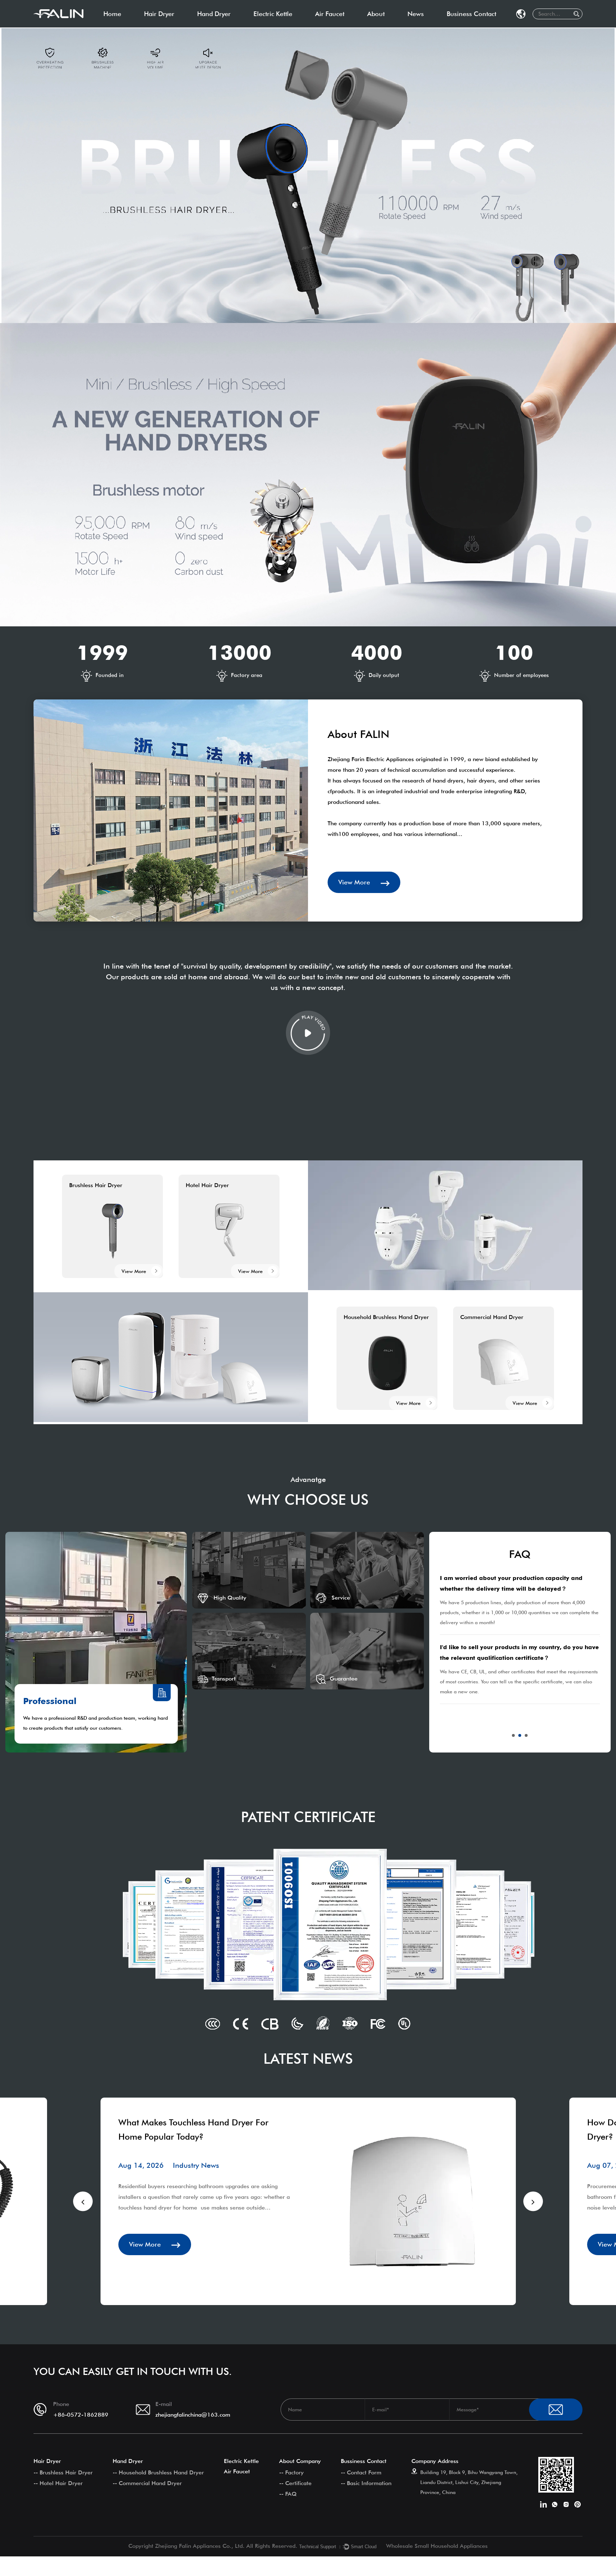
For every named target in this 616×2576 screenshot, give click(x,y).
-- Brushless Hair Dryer (63, 2472)
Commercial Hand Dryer (231, 26)
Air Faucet (330, 14)
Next (533, 2202)
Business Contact (471, 14)
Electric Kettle (273, 14)
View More (355, 882)
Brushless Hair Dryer (174, 27)
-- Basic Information (366, 2483)
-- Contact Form (361, 2472)
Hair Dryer (159, 14)
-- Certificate (295, 2483)
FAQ (396, 25)
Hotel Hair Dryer (169, 26)
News (416, 14)
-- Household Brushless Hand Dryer (158, 2472)
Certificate (384, 26)
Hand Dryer (214, 14)
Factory (381, 27)
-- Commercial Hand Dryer (147, 2483)
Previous (83, 2202)
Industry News (430, 27)
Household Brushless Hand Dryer (243, 27)
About (376, 14)
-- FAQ (288, 2494)
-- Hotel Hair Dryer (58, 2483)
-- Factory (291, 2472)
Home (112, 14)
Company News (431, 26)
